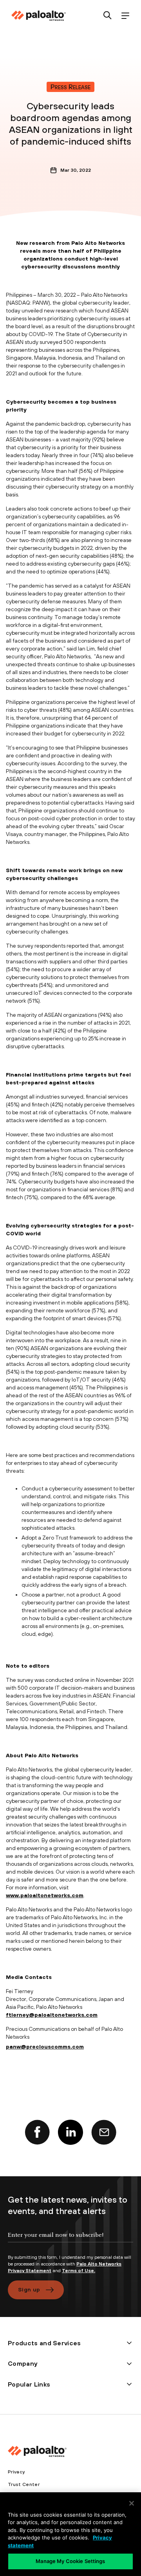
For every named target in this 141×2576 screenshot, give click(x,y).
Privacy (16, 2472)
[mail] (104, 2132)
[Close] (132, 2503)
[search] (108, 16)
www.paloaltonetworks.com (45, 1895)
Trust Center (24, 2484)
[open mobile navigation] (125, 16)
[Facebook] (37, 2132)
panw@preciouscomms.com (45, 2047)
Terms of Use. (79, 2271)
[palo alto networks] (38, 16)
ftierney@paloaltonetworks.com (52, 2015)
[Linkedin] (70, 2132)
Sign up (29, 2289)
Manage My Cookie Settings (70, 2561)
